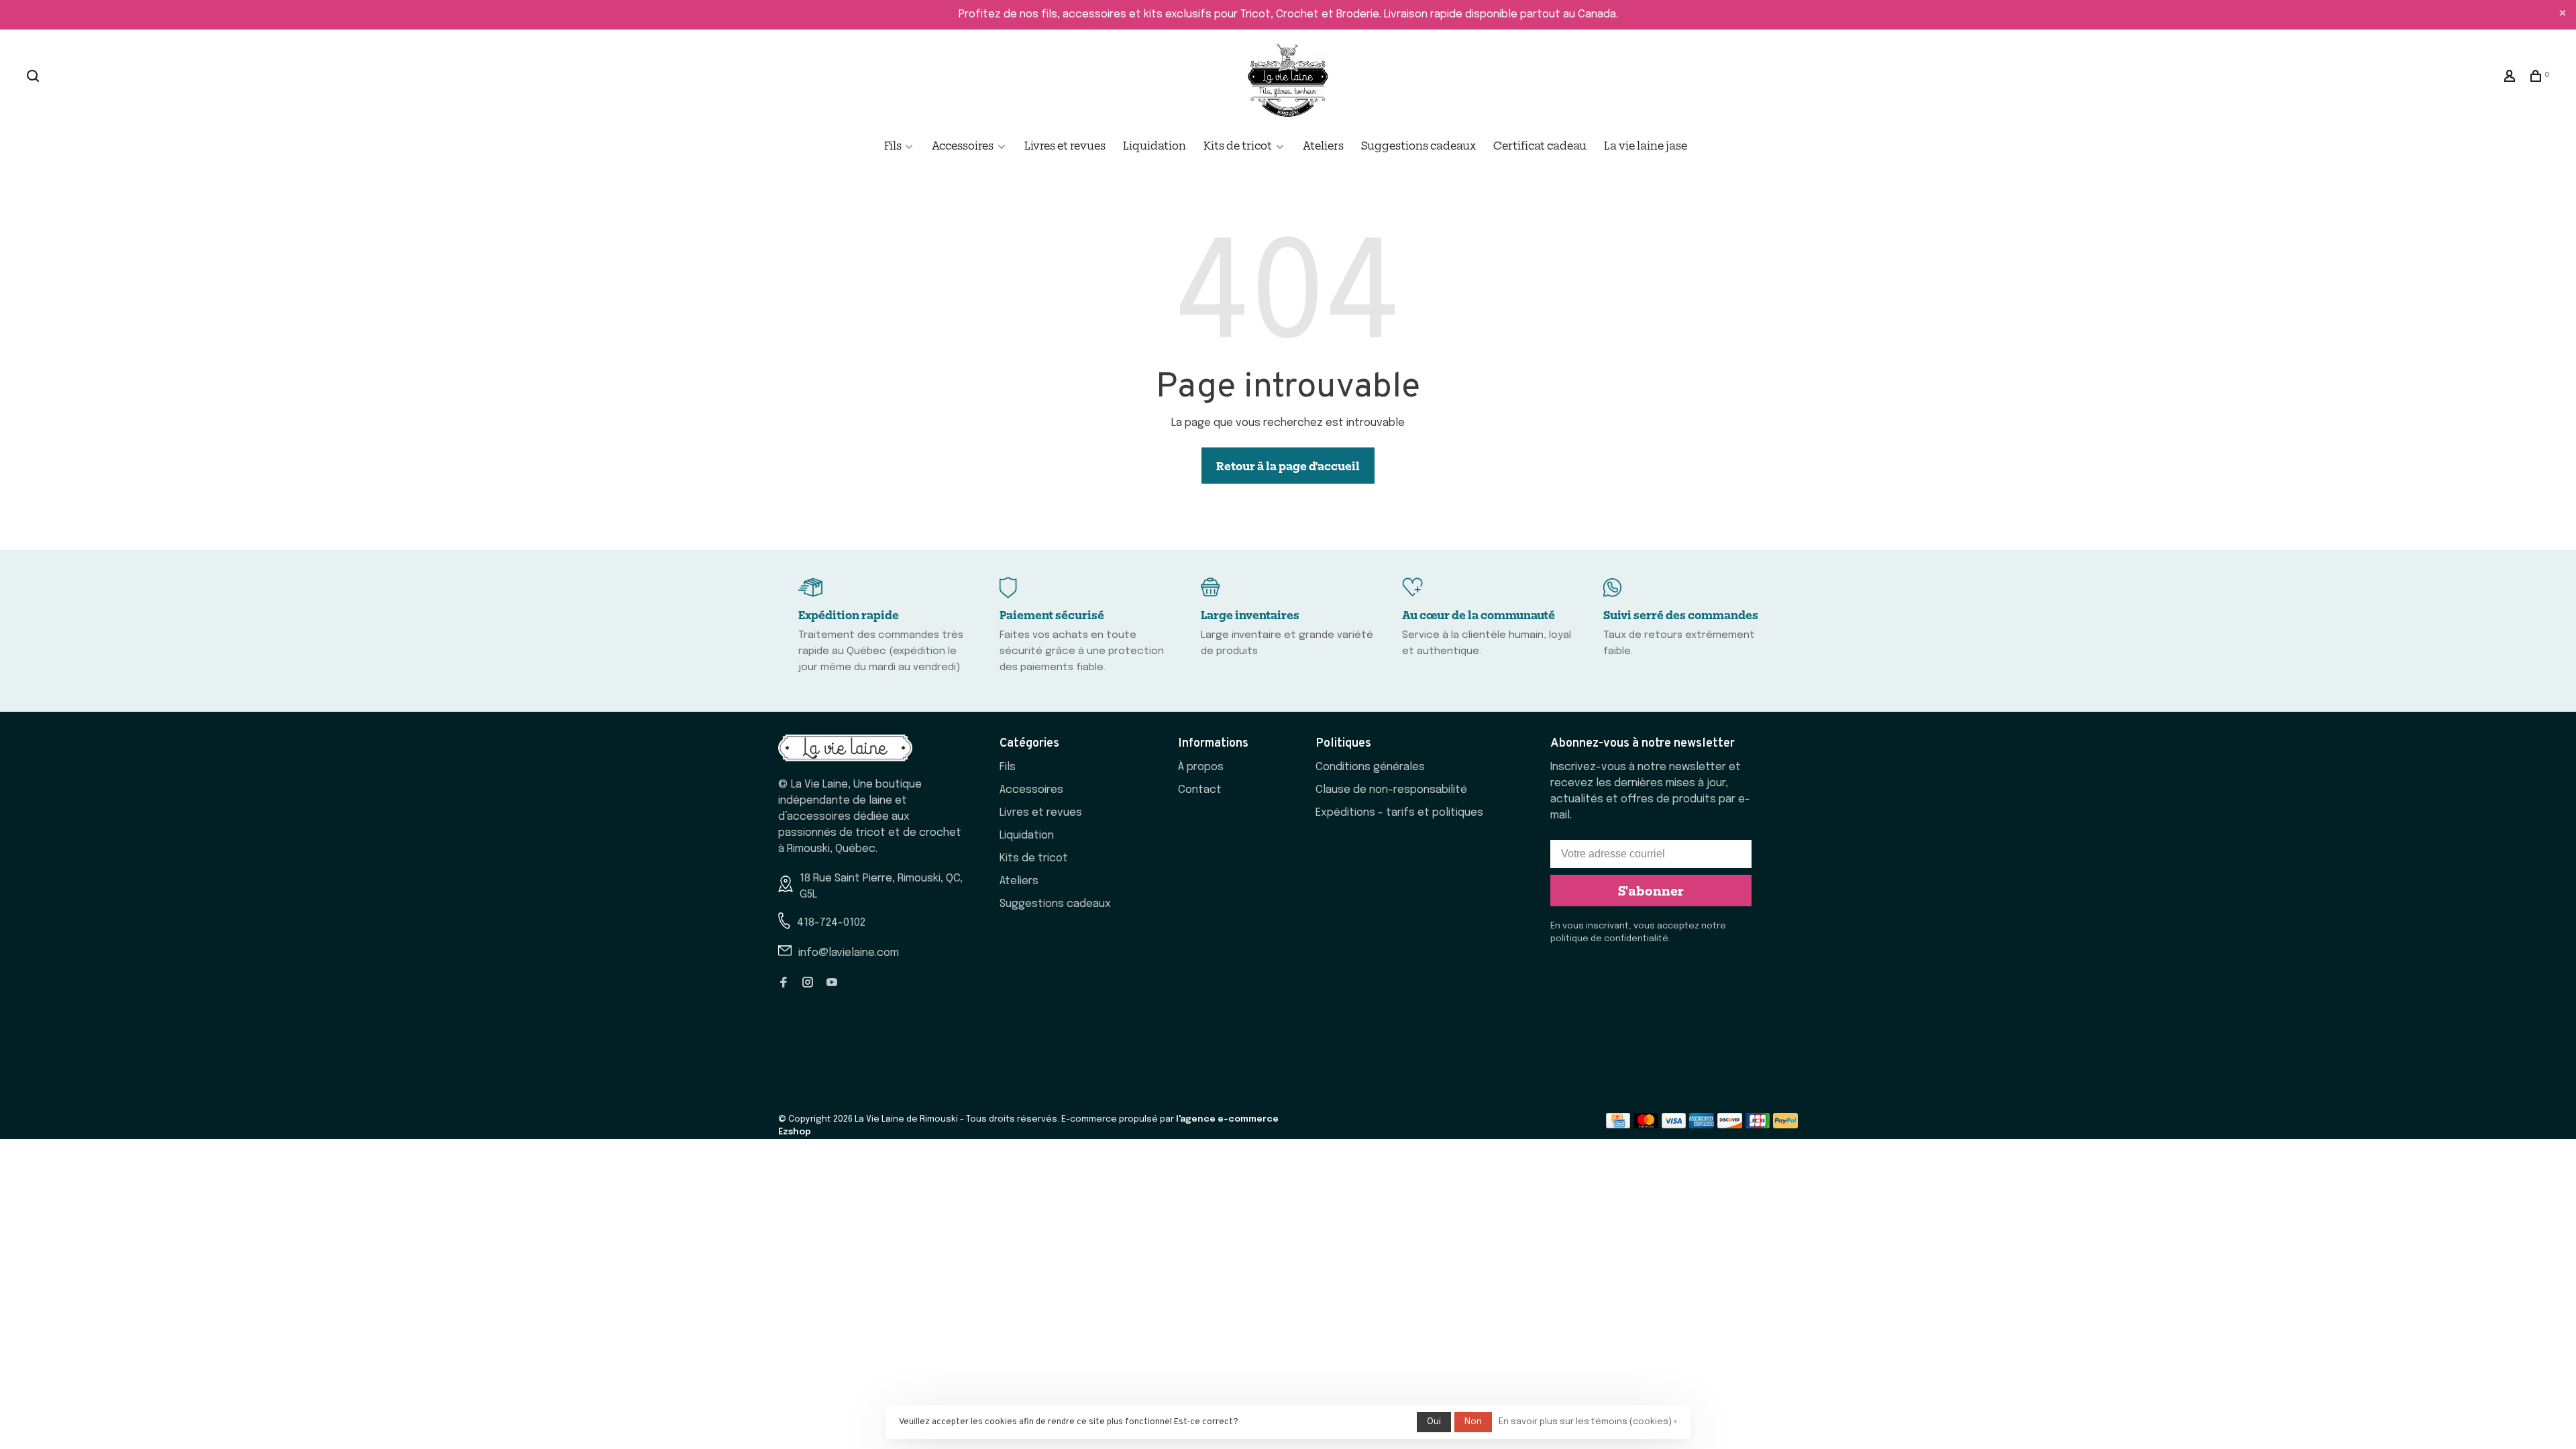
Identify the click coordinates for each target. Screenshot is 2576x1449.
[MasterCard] (1646, 1125)
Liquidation (1155, 145)
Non (1473, 1422)
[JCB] (1758, 1125)
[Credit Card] (1618, 1125)
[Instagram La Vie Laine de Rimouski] (808, 984)
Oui (1434, 1422)
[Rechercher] (35, 77)
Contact (1200, 790)
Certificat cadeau (1540, 145)
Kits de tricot (1238, 145)
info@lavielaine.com (849, 953)
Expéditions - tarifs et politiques (1399, 813)
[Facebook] (784, 984)
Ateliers (1323, 145)
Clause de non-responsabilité (1391, 790)
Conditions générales (1370, 767)
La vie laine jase (1646, 145)
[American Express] (1702, 1125)
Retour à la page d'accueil (1288, 466)
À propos (1201, 767)
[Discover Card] (1730, 1125)
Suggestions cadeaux (1418, 145)
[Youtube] (832, 984)
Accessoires (963, 145)
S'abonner (1651, 890)
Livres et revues (1065, 145)
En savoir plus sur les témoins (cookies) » (1588, 1422)
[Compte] (2511, 77)
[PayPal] (1785, 1125)
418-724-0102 (831, 923)
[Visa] (1674, 1125)
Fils (894, 145)
